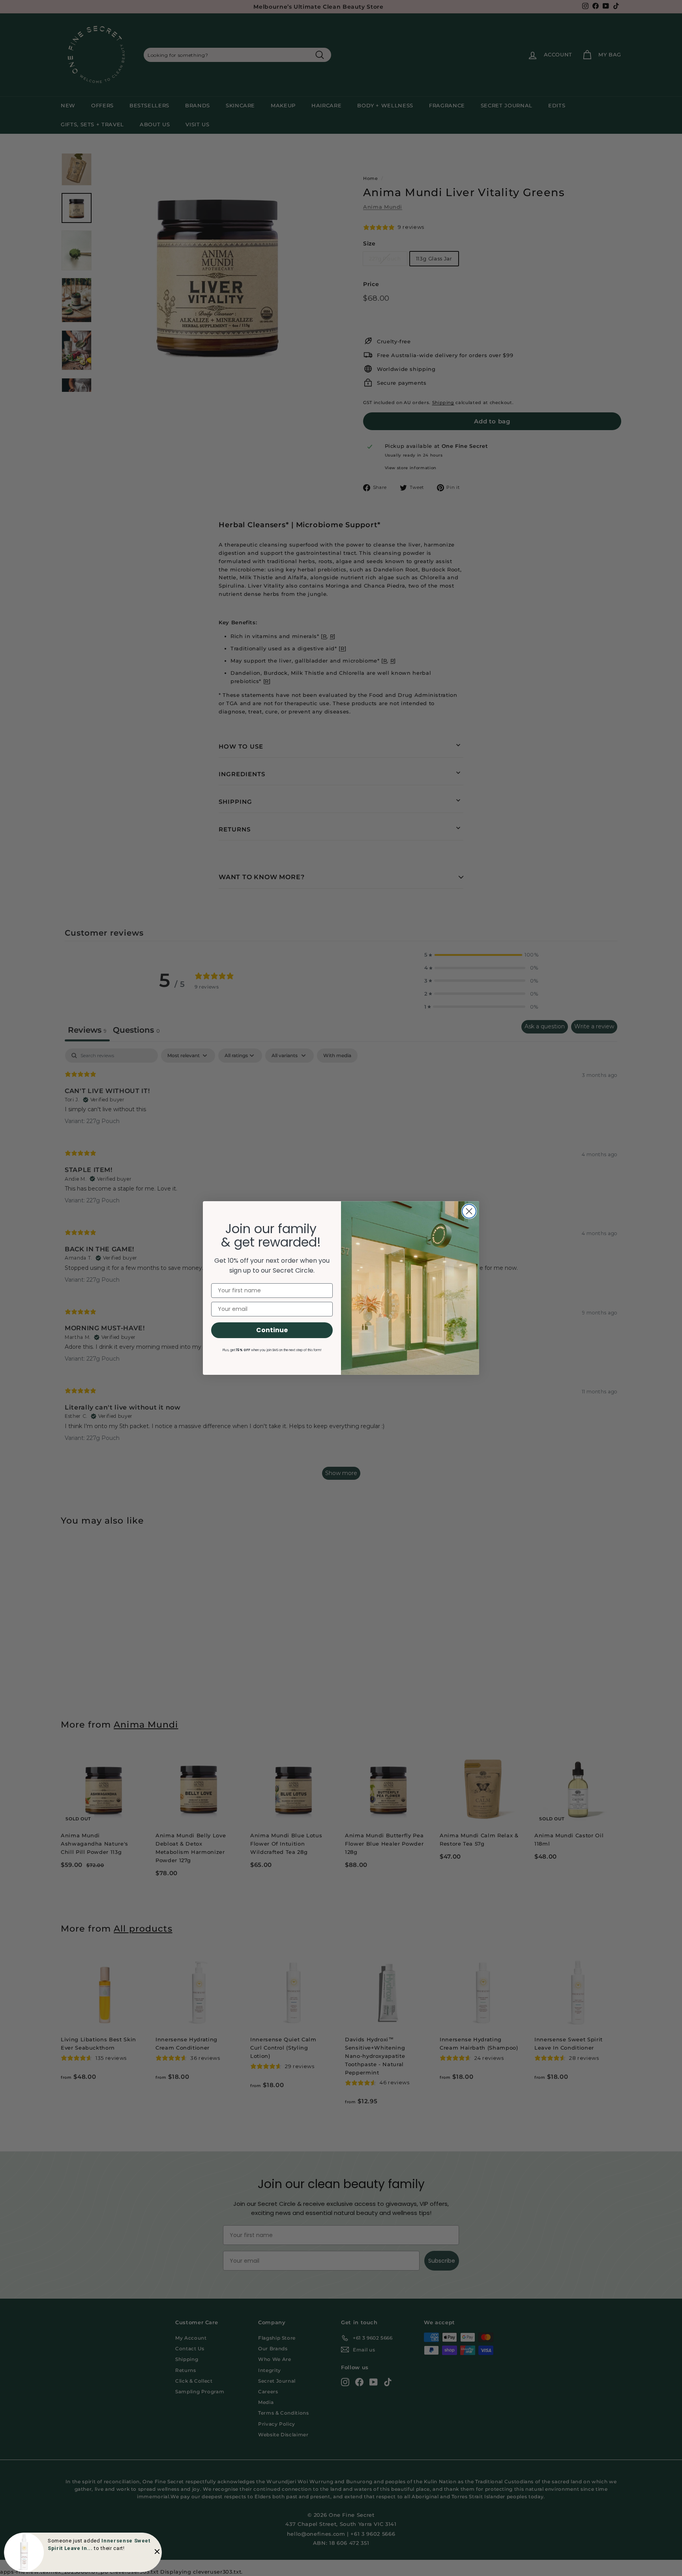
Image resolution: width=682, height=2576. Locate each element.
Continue (272, 1330)
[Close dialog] (469, 1211)
